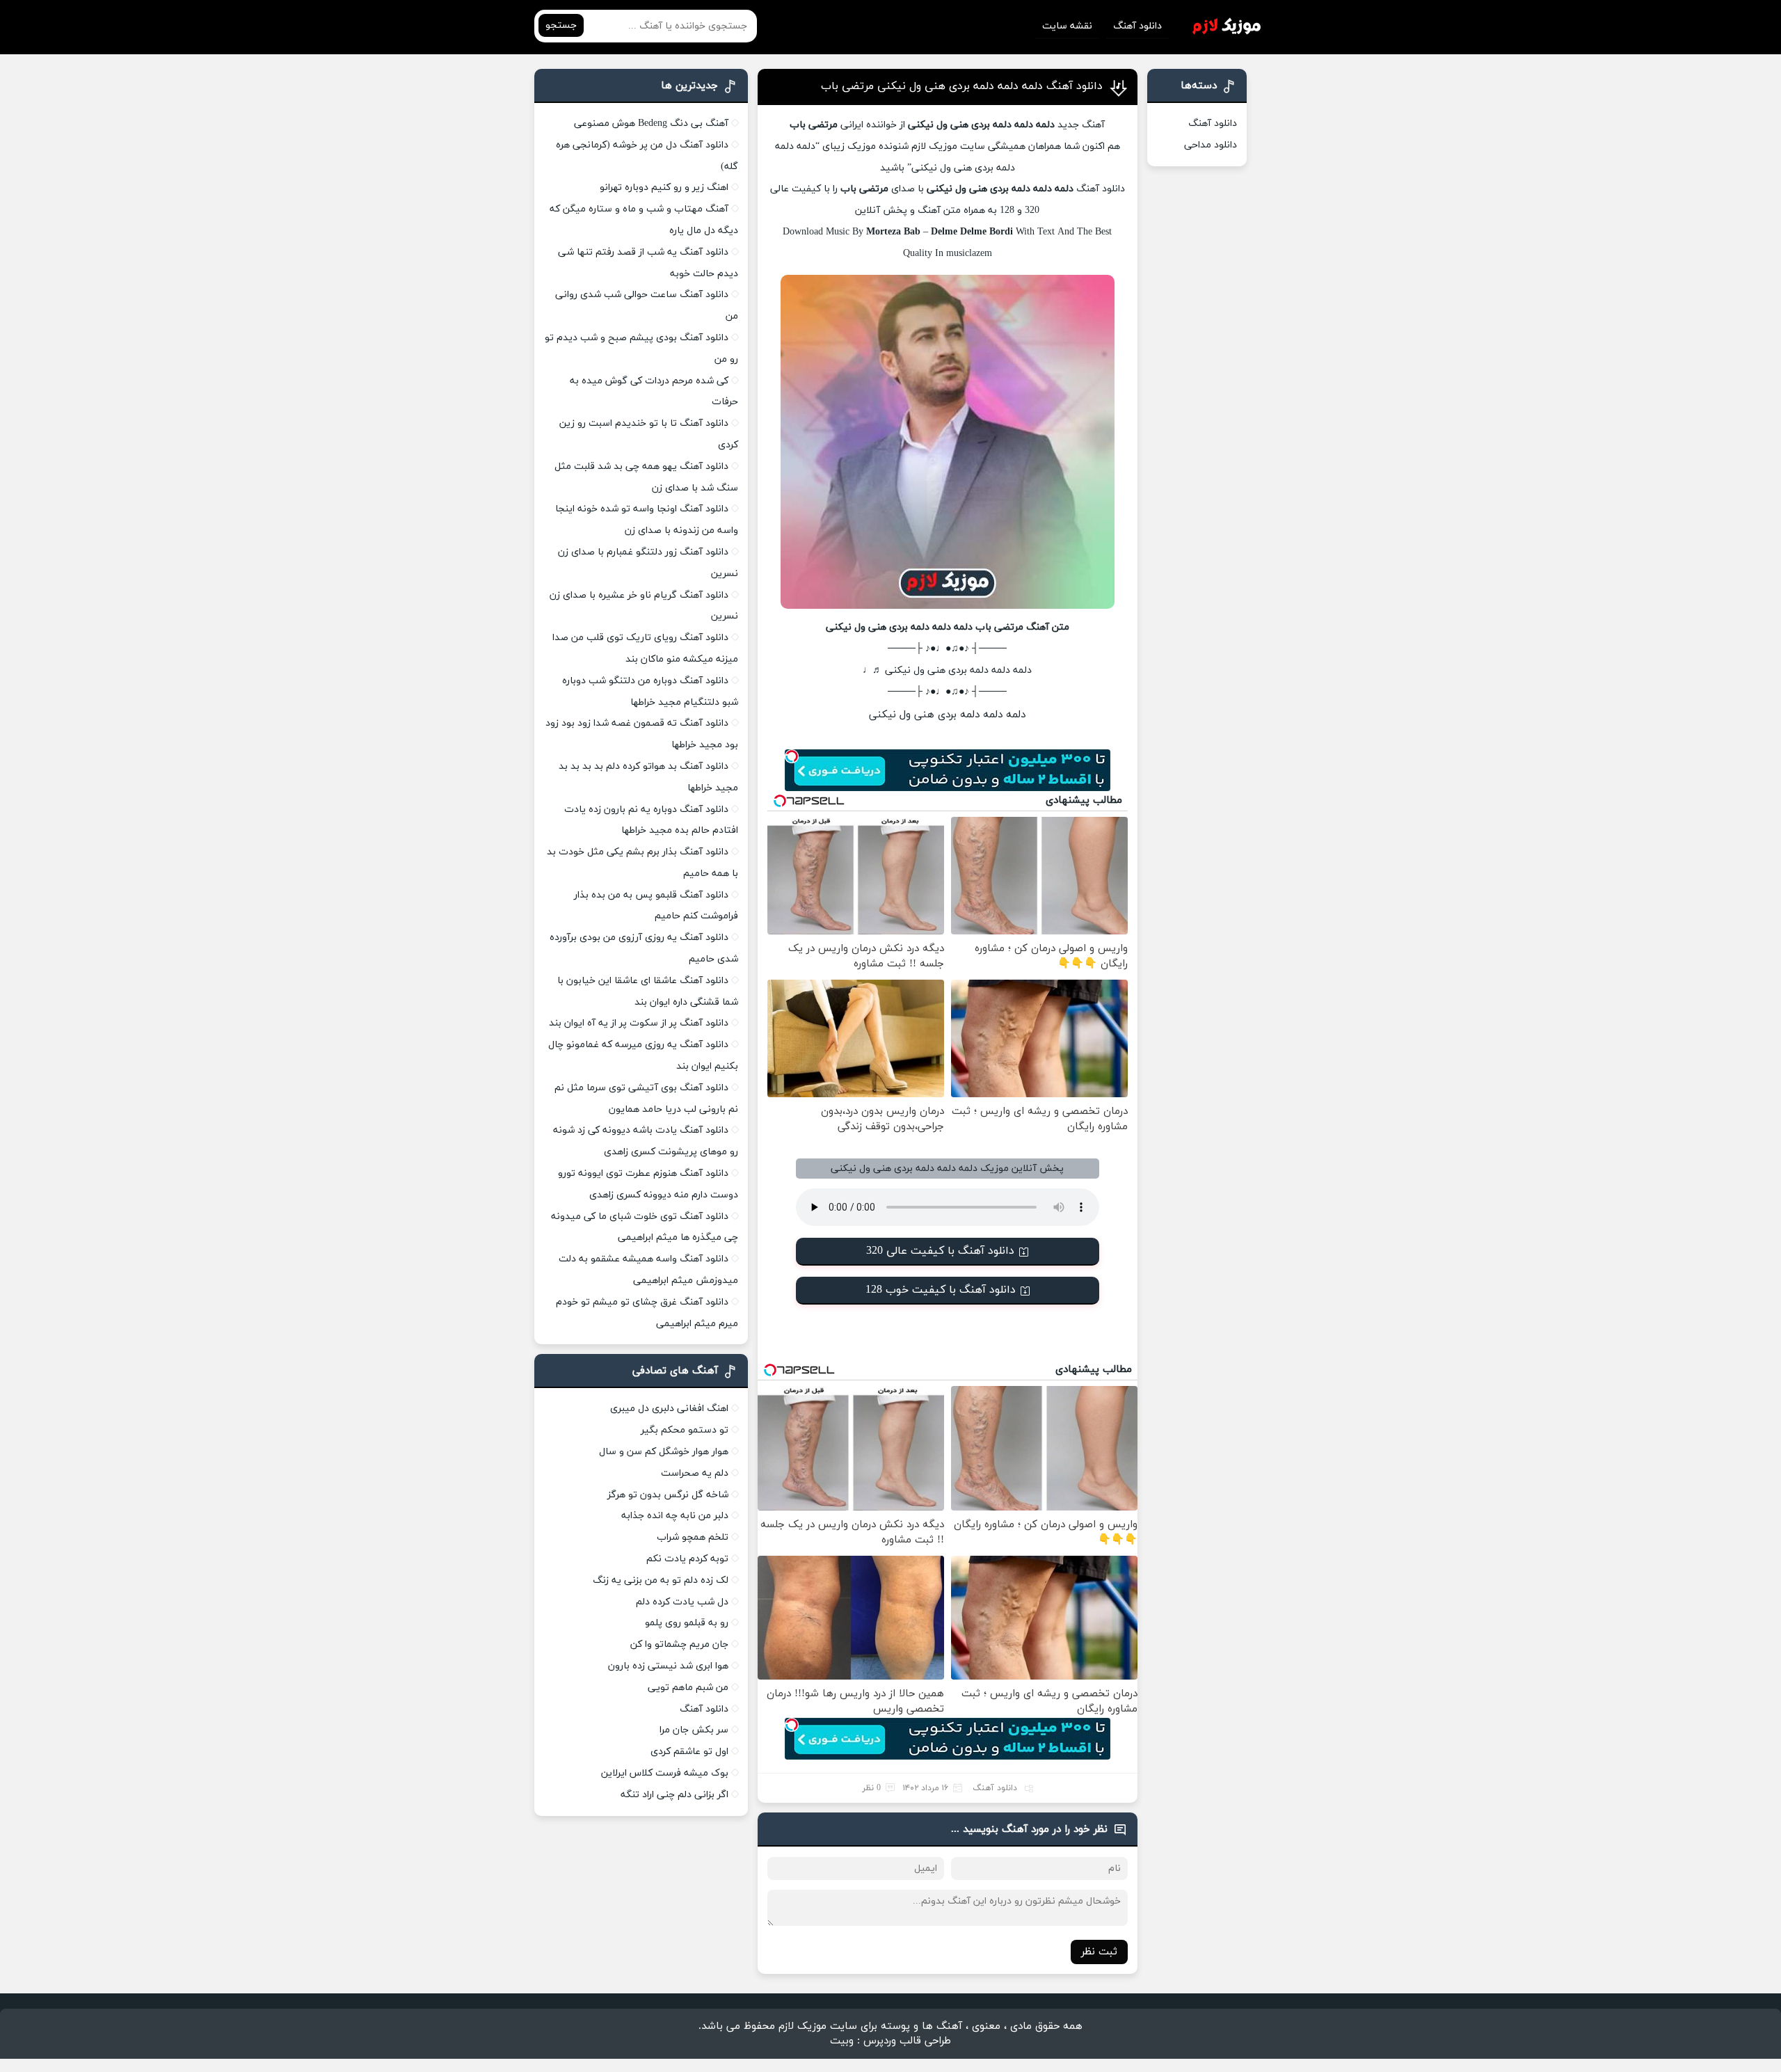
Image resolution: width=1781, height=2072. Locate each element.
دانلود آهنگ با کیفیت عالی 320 (940, 1251)
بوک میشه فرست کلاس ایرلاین (665, 1773)
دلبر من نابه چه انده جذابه (675, 1516)
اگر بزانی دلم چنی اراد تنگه (674, 1795)
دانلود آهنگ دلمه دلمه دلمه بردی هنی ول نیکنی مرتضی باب (962, 86)
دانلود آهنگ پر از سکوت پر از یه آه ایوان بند (639, 1023)
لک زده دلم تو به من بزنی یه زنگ (661, 1580)
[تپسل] (792, 756)
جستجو (561, 25)
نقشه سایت (1067, 26)
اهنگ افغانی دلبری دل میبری (669, 1409)
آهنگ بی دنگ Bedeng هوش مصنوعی (651, 123)
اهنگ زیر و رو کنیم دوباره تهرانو (664, 188)
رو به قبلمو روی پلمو (687, 1623)
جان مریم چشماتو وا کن (679, 1644)
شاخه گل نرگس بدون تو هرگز (668, 1495)
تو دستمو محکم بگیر (685, 1430)
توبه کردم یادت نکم (687, 1559)
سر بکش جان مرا (694, 1730)
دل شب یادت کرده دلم (682, 1602)
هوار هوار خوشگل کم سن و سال (664, 1452)
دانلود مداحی (1211, 145)
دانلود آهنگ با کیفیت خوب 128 (941, 1290)
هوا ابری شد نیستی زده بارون (668, 1666)
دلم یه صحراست (695, 1473)
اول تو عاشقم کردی (689, 1752)
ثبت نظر (1099, 1952)
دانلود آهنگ (1137, 26)
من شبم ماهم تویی (688, 1688)
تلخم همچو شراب (693, 1537)
